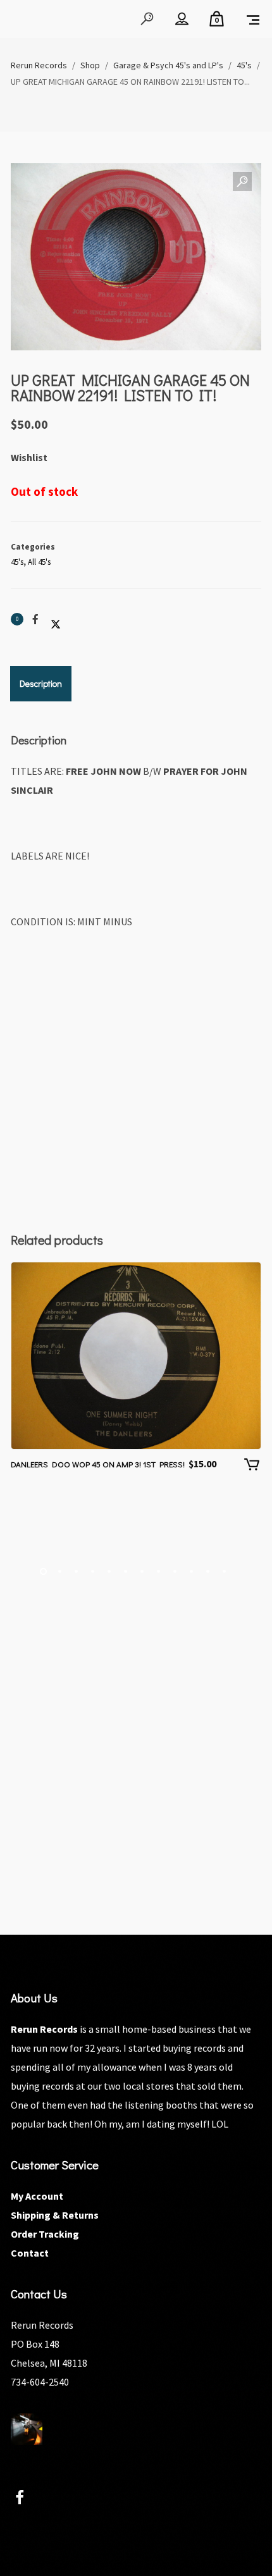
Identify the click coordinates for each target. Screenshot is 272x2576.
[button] (242, 182)
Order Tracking (45, 2234)
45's (17, 562)
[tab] (41, 684)
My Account (37, 2196)
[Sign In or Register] (182, 19)
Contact (30, 2253)
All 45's (39, 562)
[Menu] (253, 19)
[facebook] (27, 2499)
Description (41, 683)
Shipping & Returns (55, 2215)
